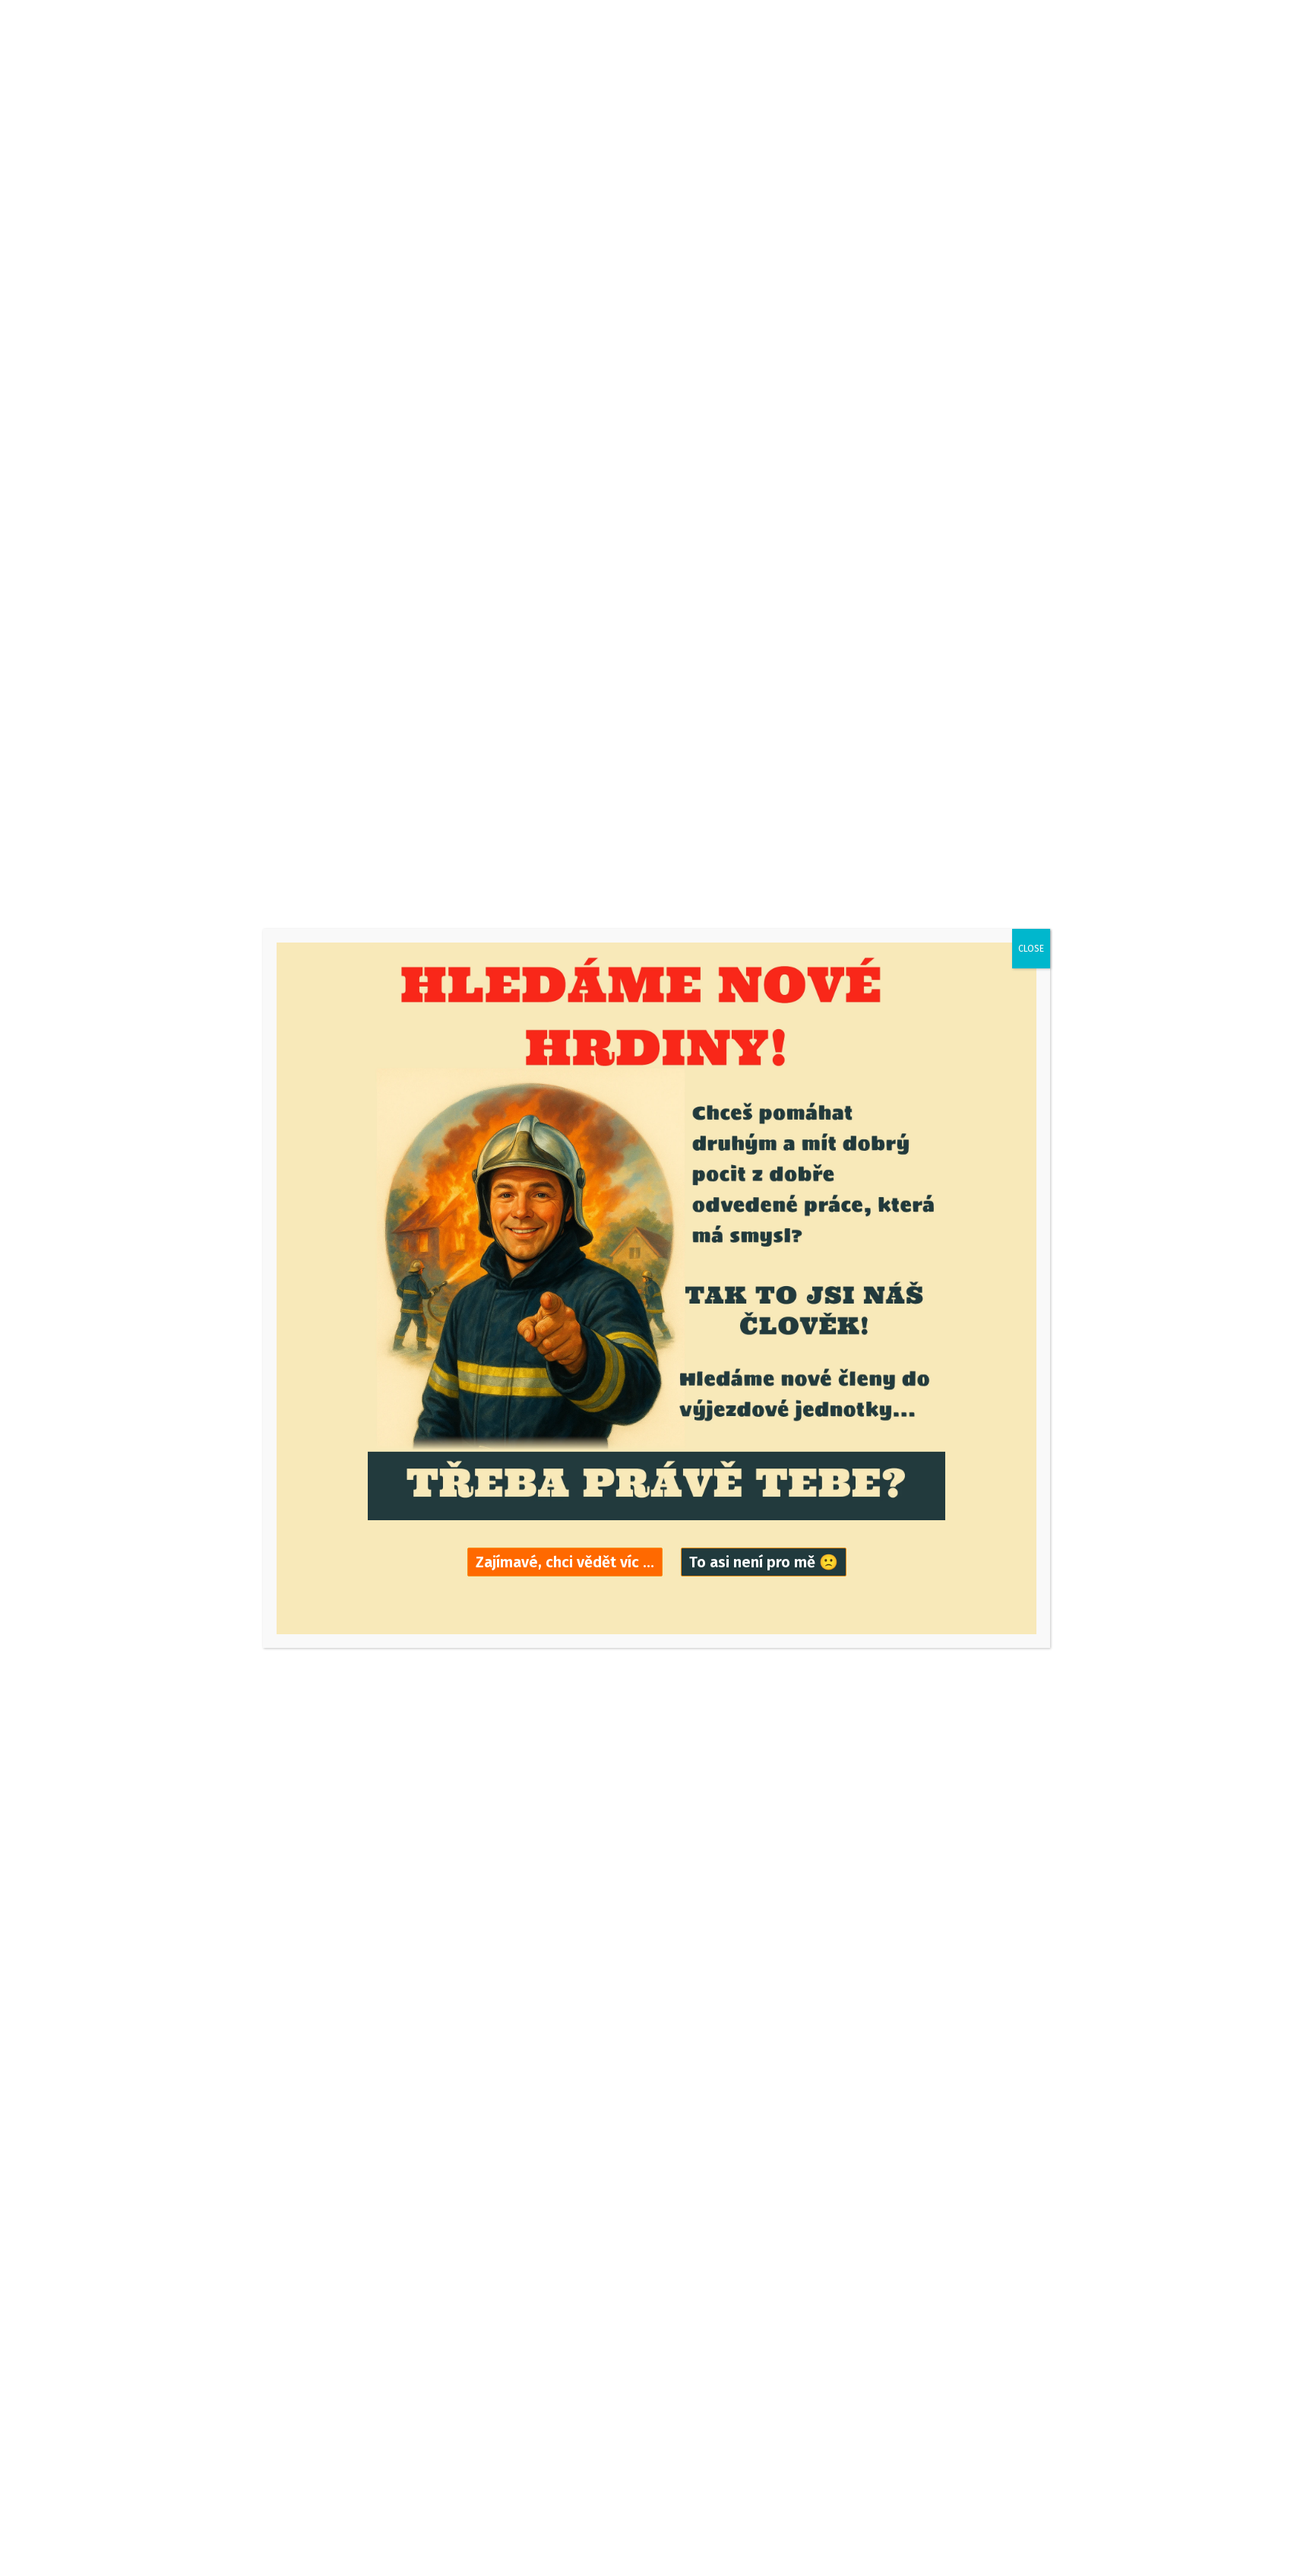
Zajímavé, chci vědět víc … (565, 1562)
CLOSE (1031, 949)
